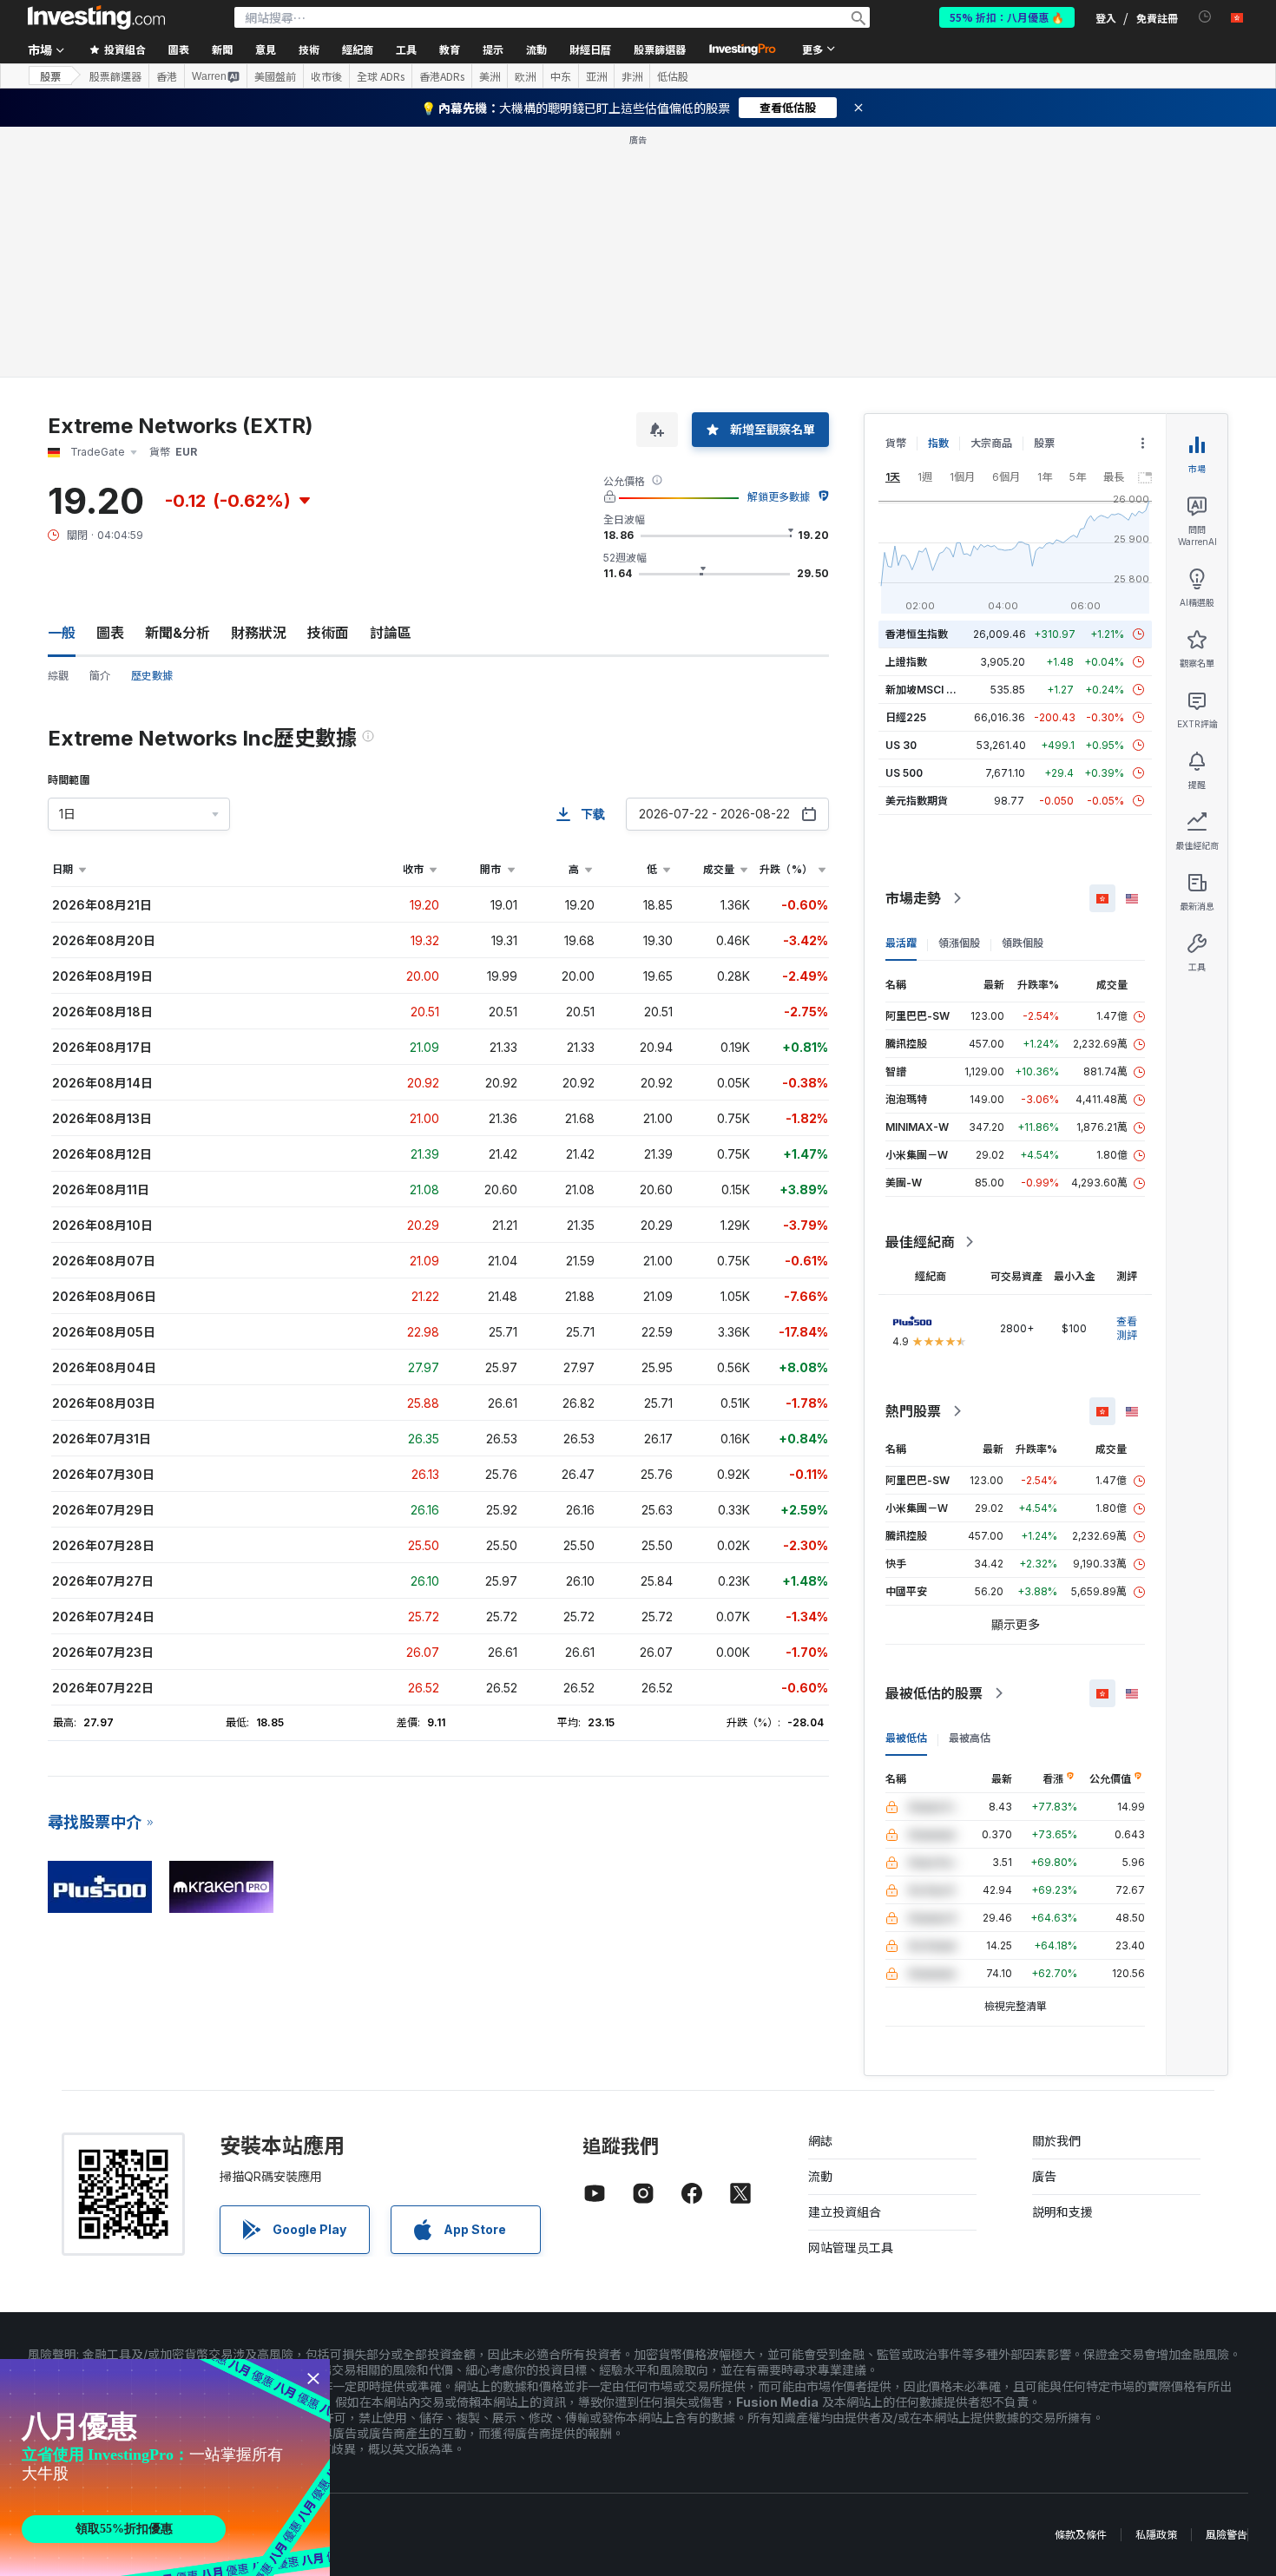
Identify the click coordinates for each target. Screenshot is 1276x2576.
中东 (561, 76)
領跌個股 (1023, 943)
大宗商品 (991, 443)
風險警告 (1227, 2535)
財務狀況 (259, 633)
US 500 (904, 773)
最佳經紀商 (920, 1242)
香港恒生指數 (917, 634)
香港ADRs (442, 76)
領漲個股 (959, 943)
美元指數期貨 (917, 801)
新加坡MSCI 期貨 (926, 690)
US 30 (901, 745)
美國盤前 (275, 76)
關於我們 (1056, 2141)
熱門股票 (913, 1411)
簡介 (100, 676)
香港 (167, 76)
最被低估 (906, 1738)
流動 (820, 2176)
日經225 (906, 717)
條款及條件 (1081, 2535)
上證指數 (906, 662)
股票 (50, 76)
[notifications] (1205, 17)
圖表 (110, 633)
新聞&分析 (178, 633)
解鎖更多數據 (779, 497)
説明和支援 (1062, 2212)
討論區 (391, 633)
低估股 (673, 76)
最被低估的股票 (934, 1693)
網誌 (820, 2141)
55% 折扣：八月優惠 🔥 (1007, 17)
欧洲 (525, 76)
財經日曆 (590, 49)
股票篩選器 (660, 49)
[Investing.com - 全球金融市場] (96, 17)
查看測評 (1127, 1328)
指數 (938, 443)
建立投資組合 (845, 2212)
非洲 (632, 76)
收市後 (326, 76)
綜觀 (58, 676)
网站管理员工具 (851, 2247)
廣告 (1044, 2176)
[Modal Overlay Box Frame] (165, 2468)
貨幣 (896, 443)
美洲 (490, 76)
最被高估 (970, 1738)
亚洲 (596, 76)
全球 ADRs (381, 76)
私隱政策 (1156, 2535)
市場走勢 (913, 898)
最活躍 (901, 943)
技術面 (328, 633)
